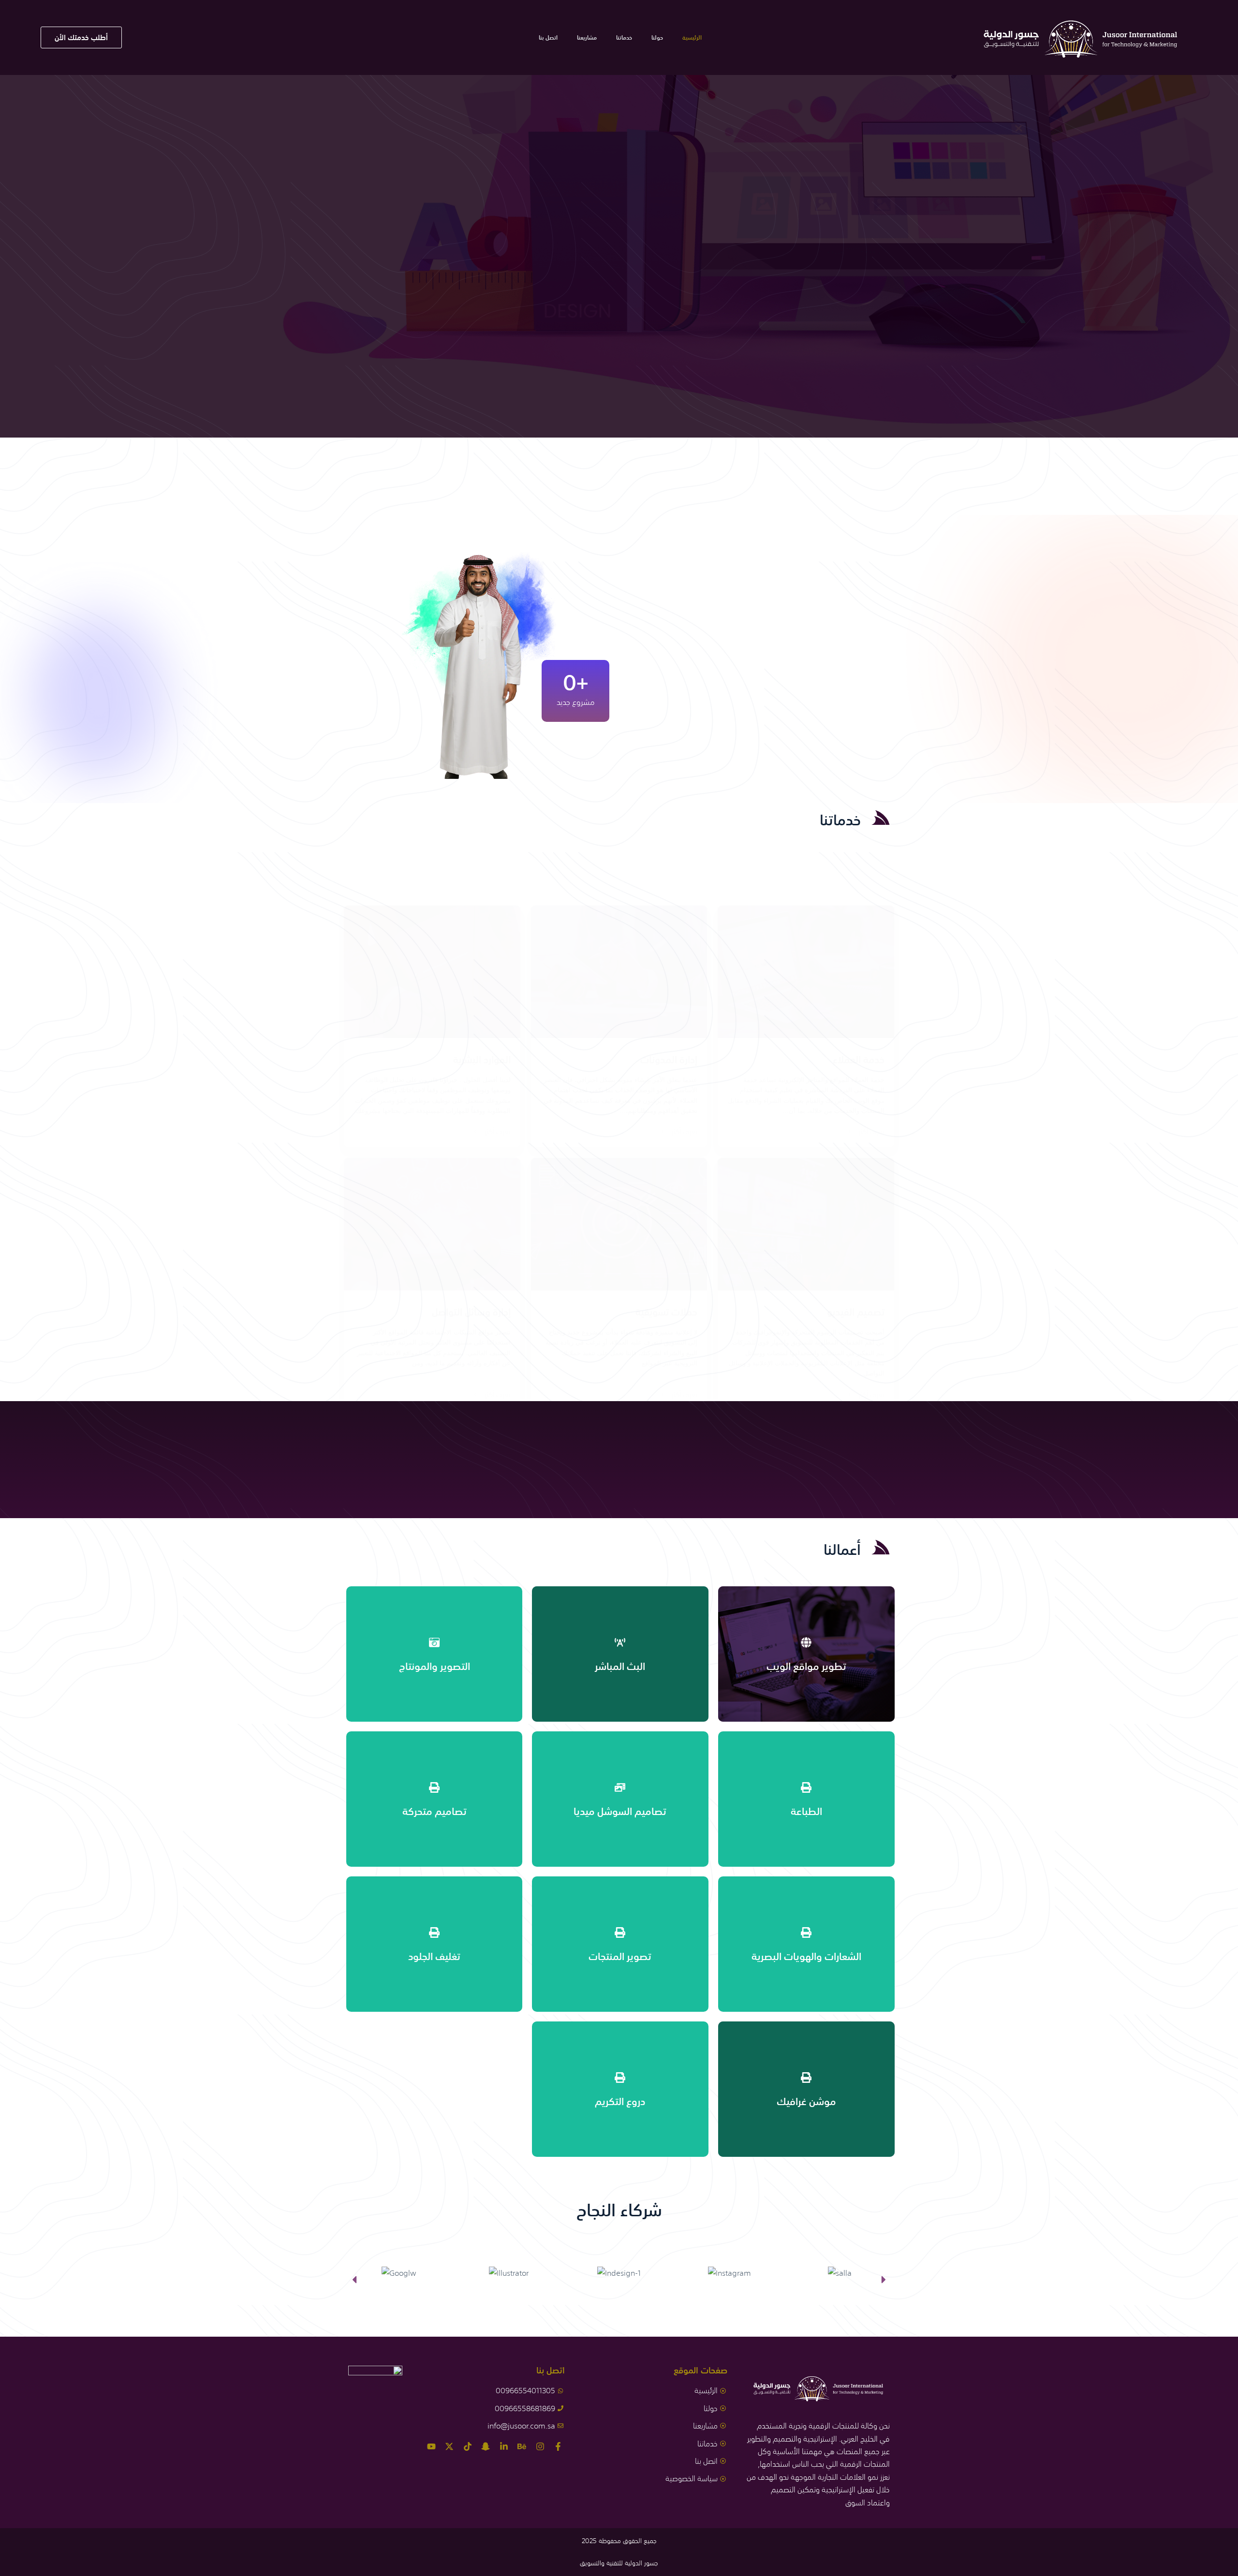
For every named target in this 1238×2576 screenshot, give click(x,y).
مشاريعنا (587, 38)
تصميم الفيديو (856, 1311)
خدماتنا (624, 38)
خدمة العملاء (859, 1059)
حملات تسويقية (666, 1311)
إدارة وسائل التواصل (471, 1311)
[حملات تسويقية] (619, 1224)
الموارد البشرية (482, 1059)
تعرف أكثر (872, 1132)
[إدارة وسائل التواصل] (432, 1224)
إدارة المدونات (669, 1059)
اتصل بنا (548, 38)
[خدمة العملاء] (806, 972)
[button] (354, 2279)
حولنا (657, 38)
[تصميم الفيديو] (806, 1224)
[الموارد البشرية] (432, 972)
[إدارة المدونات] (619, 972)
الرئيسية (692, 38)
